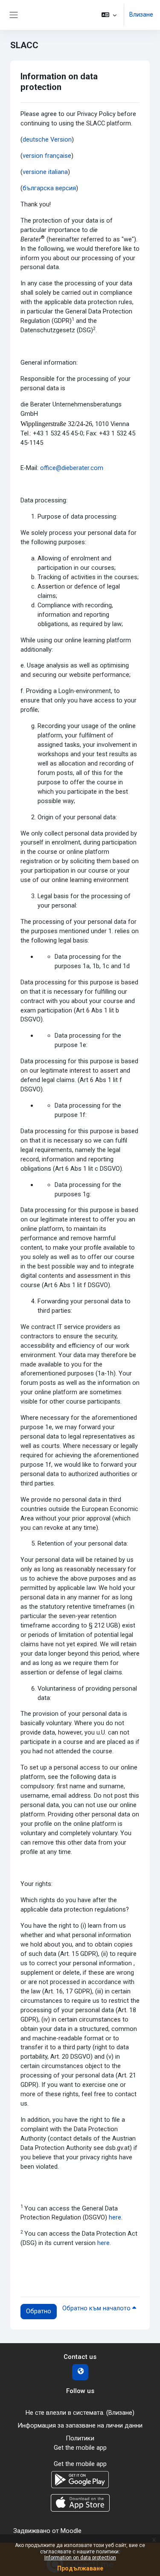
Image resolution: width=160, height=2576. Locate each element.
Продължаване (80, 2568)
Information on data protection (80, 2558)
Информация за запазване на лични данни (80, 2425)
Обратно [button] (39, 2311)
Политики (80, 2438)
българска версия (49, 188)
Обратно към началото (97, 2308)
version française (47, 156)
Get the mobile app (80, 2448)
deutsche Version (47, 139)
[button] (109, 15)
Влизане (141, 15)
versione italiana (45, 172)
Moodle (71, 2531)
